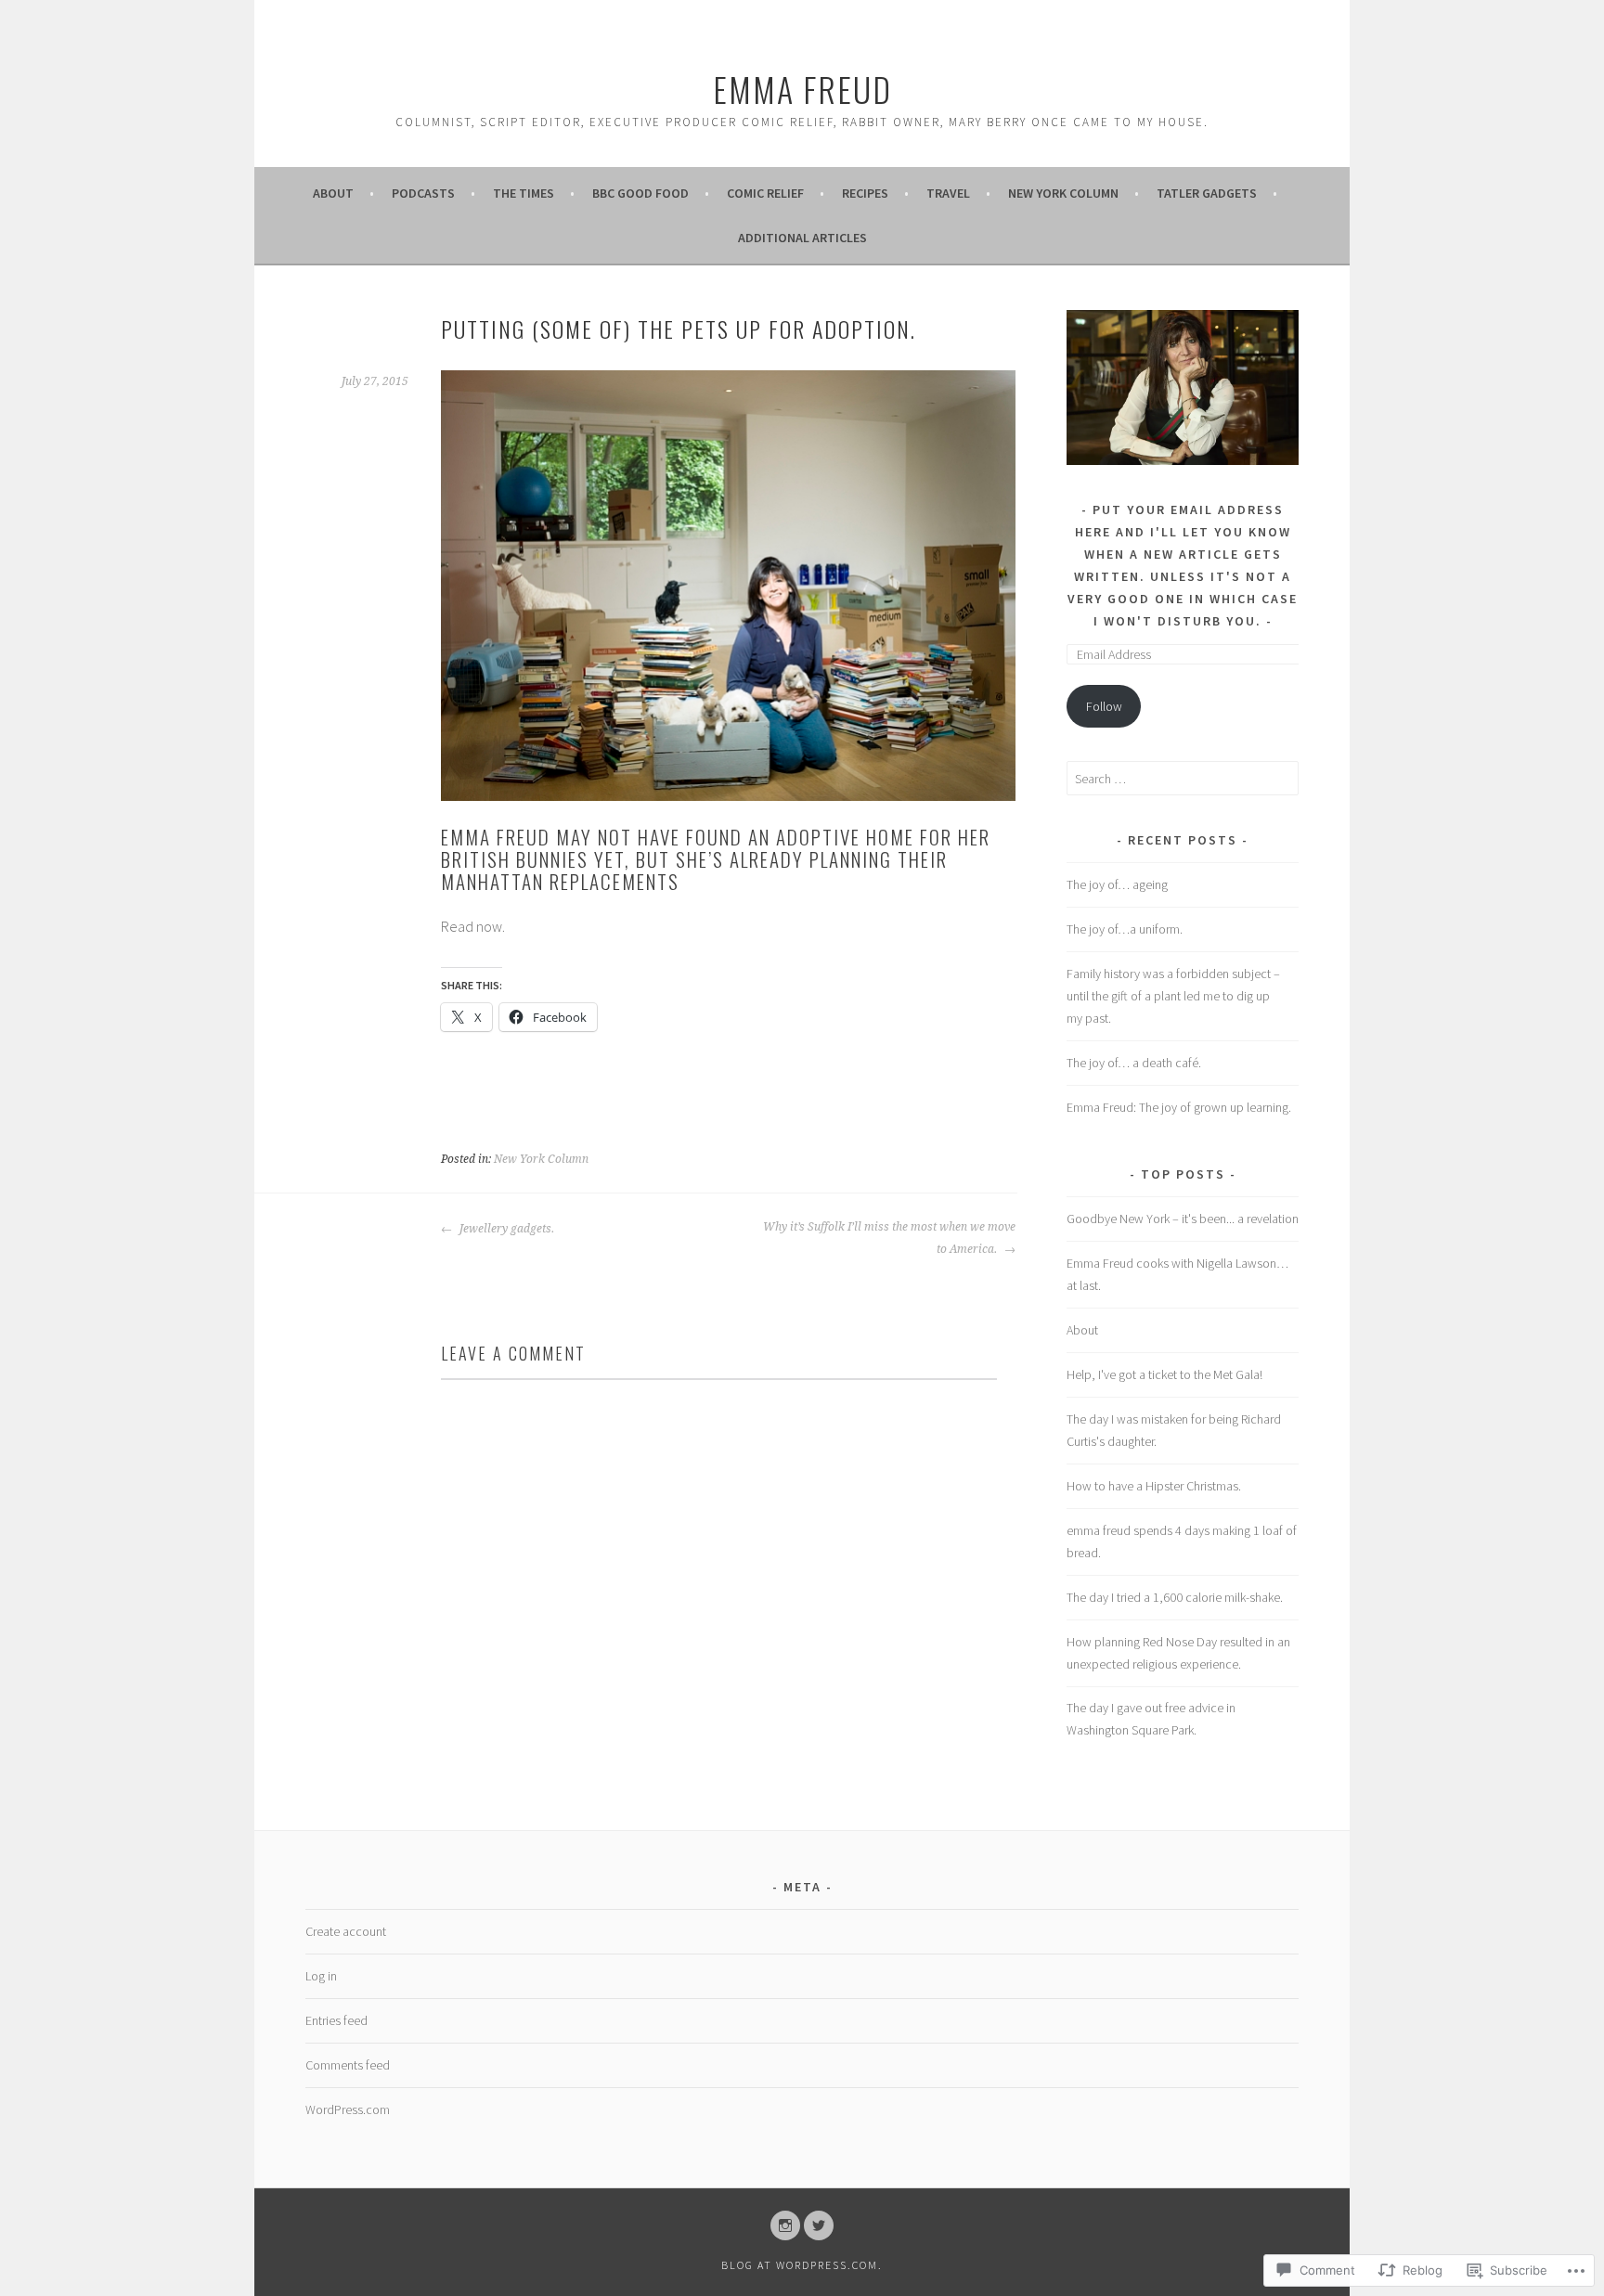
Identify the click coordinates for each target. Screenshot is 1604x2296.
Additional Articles (802, 238)
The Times (524, 193)
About (333, 193)
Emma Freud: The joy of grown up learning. (1179, 1107)
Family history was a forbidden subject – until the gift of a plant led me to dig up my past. (1173, 996)
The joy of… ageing (1117, 884)
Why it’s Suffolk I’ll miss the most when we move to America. (889, 1238)
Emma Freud (802, 89)
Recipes (865, 193)
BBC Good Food (640, 193)
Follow (1104, 706)
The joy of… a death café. (1134, 1063)
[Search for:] (1183, 779)
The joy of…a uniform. (1125, 929)
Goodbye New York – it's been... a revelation (1183, 1219)
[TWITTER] (819, 2225)
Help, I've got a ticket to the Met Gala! (1164, 1374)
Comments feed (348, 2065)
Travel (948, 193)
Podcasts (423, 193)
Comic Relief (765, 193)
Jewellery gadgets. (505, 1229)
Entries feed (336, 2020)
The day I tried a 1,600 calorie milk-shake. (1175, 1597)
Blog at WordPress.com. (802, 2265)
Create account (346, 1931)
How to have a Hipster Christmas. (1154, 1486)
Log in (321, 1976)
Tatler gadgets (1207, 193)
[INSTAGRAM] (785, 2225)
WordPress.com (348, 2109)
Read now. (474, 926)
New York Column (1063, 193)
